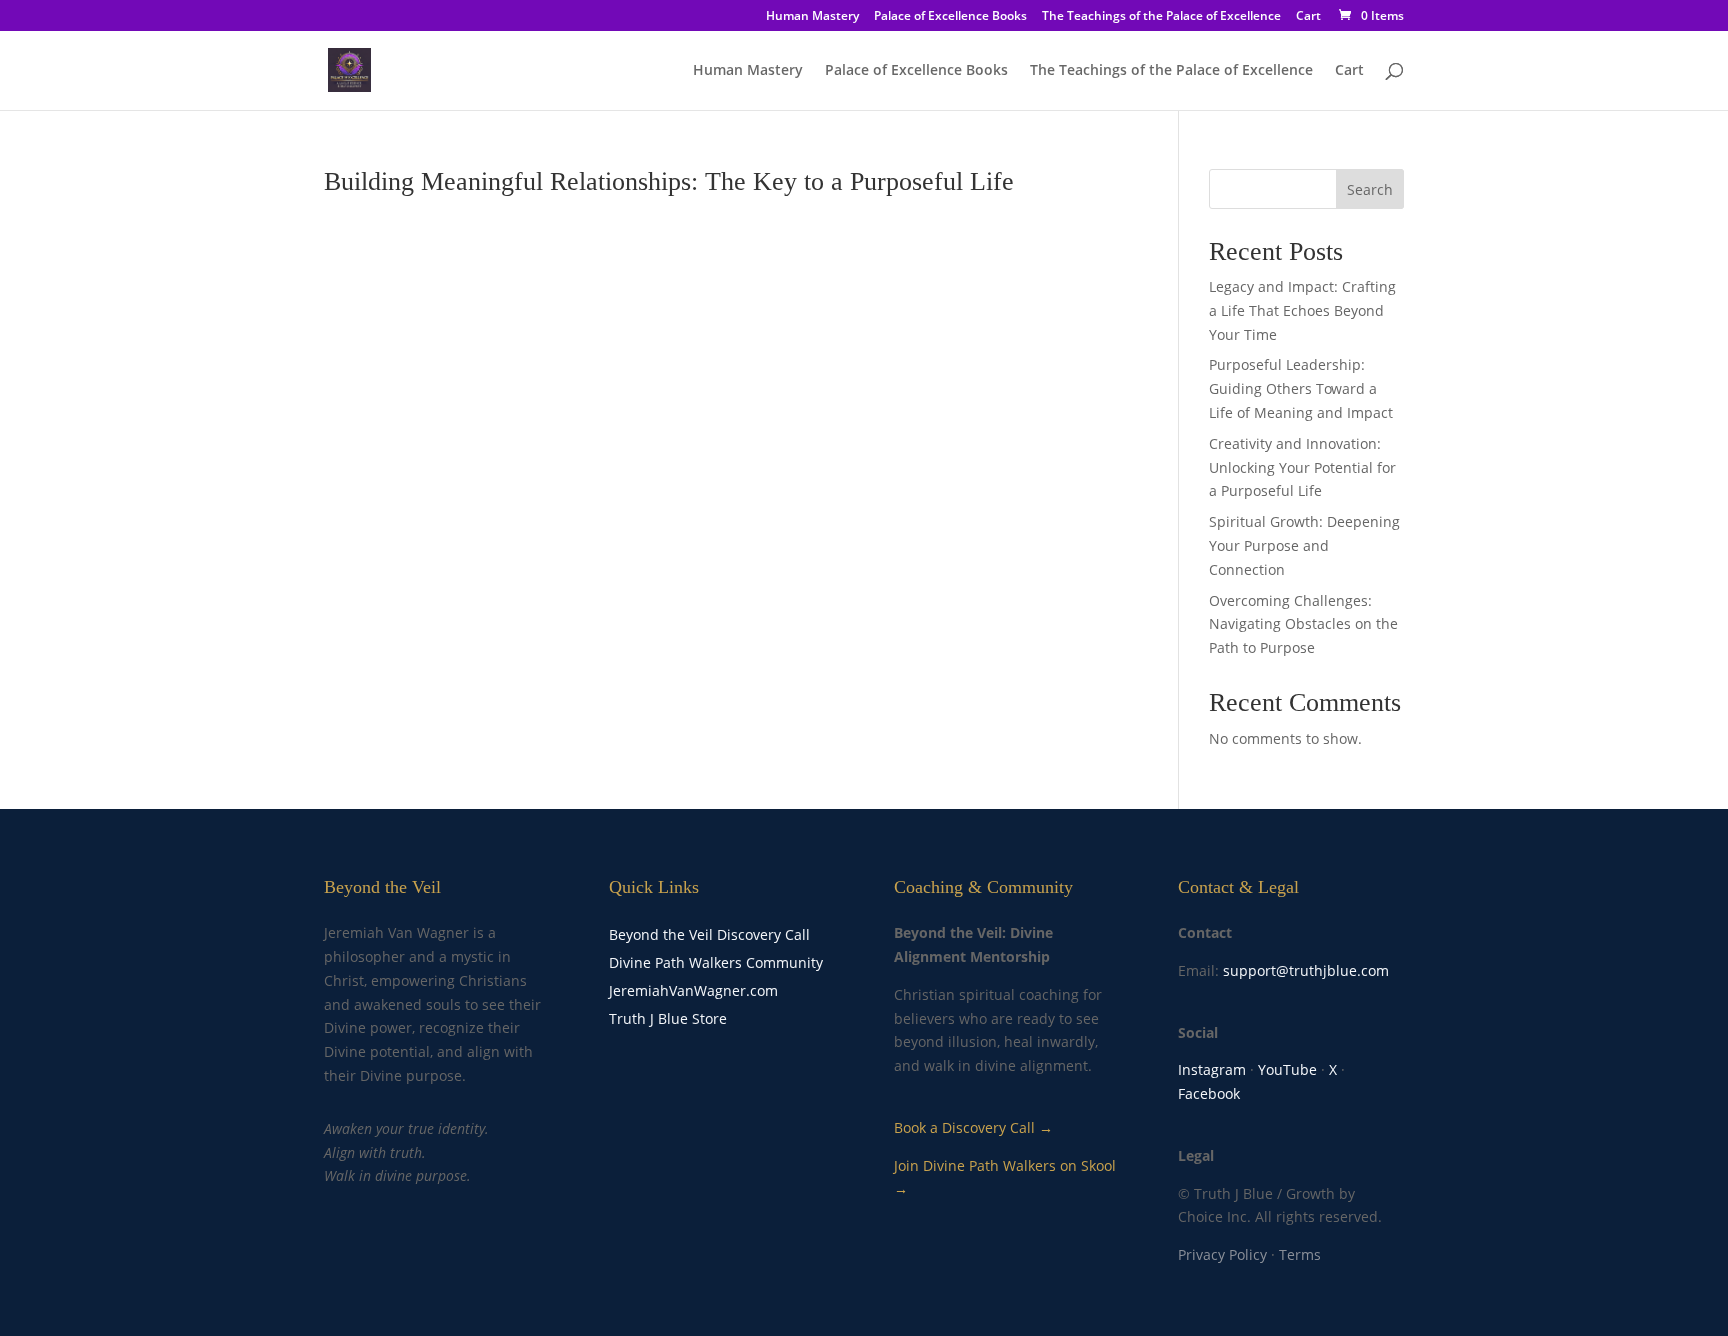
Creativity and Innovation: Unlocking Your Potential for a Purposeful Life (1302, 467)
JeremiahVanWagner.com (693, 990)
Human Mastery (812, 17)
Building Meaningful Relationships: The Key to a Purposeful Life (669, 181)
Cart (1308, 17)
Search (1370, 189)
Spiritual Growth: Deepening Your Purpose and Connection (1304, 545)
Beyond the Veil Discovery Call (709, 934)
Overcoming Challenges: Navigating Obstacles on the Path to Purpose (1303, 624)
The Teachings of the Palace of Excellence (1161, 17)
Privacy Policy (1222, 1254)
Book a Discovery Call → (973, 1127)
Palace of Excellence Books (950, 17)
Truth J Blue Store (668, 1018)
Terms (1300, 1254)
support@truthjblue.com (1306, 970)
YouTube (1287, 1069)
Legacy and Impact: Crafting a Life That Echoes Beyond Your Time (1302, 310)
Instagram (1212, 1069)
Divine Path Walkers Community (716, 962)
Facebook (1209, 1093)
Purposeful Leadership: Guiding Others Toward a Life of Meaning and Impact (1301, 388)
